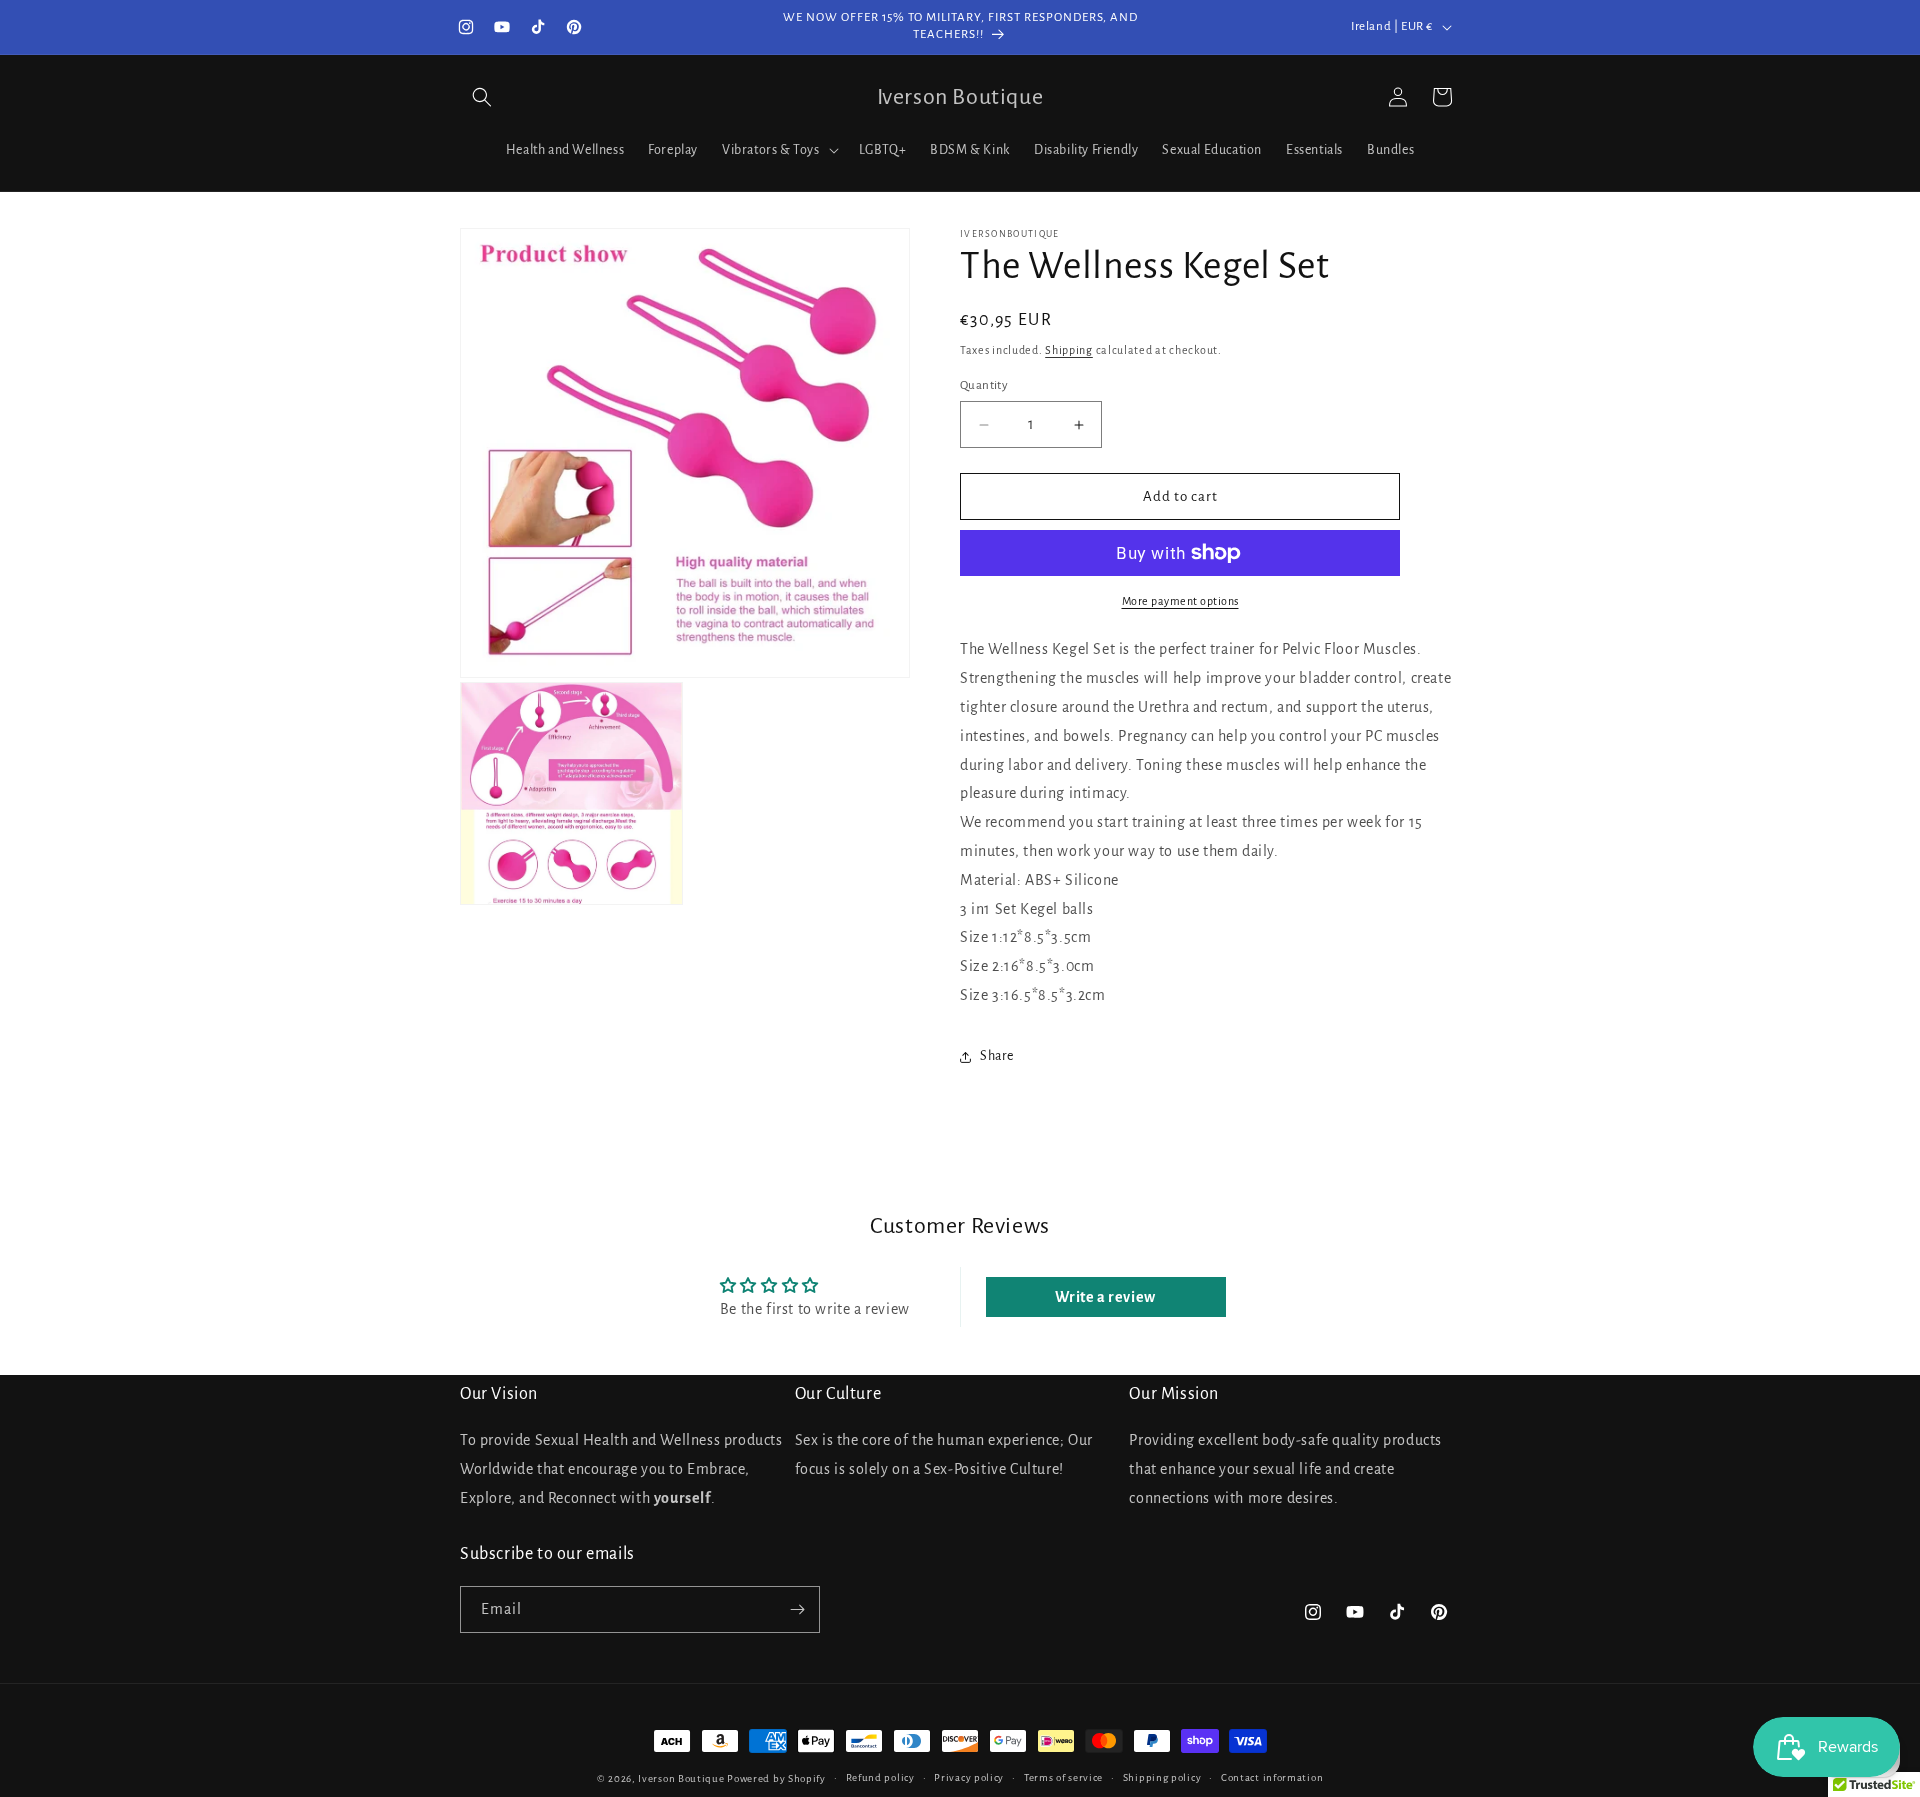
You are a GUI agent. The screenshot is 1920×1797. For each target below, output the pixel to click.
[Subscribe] (797, 1609)
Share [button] (997, 1056)
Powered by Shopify (776, 1778)
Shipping (1069, 350)
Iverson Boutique (681, 1778)
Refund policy (880, 1777)
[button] (482, 97)
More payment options (1180, 601)
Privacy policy (969, 1777)
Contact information (1272, 1777)
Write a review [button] (1105, 1297)
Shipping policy (1162, 1777)
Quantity (984, 385)
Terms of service (1063, 1777)
